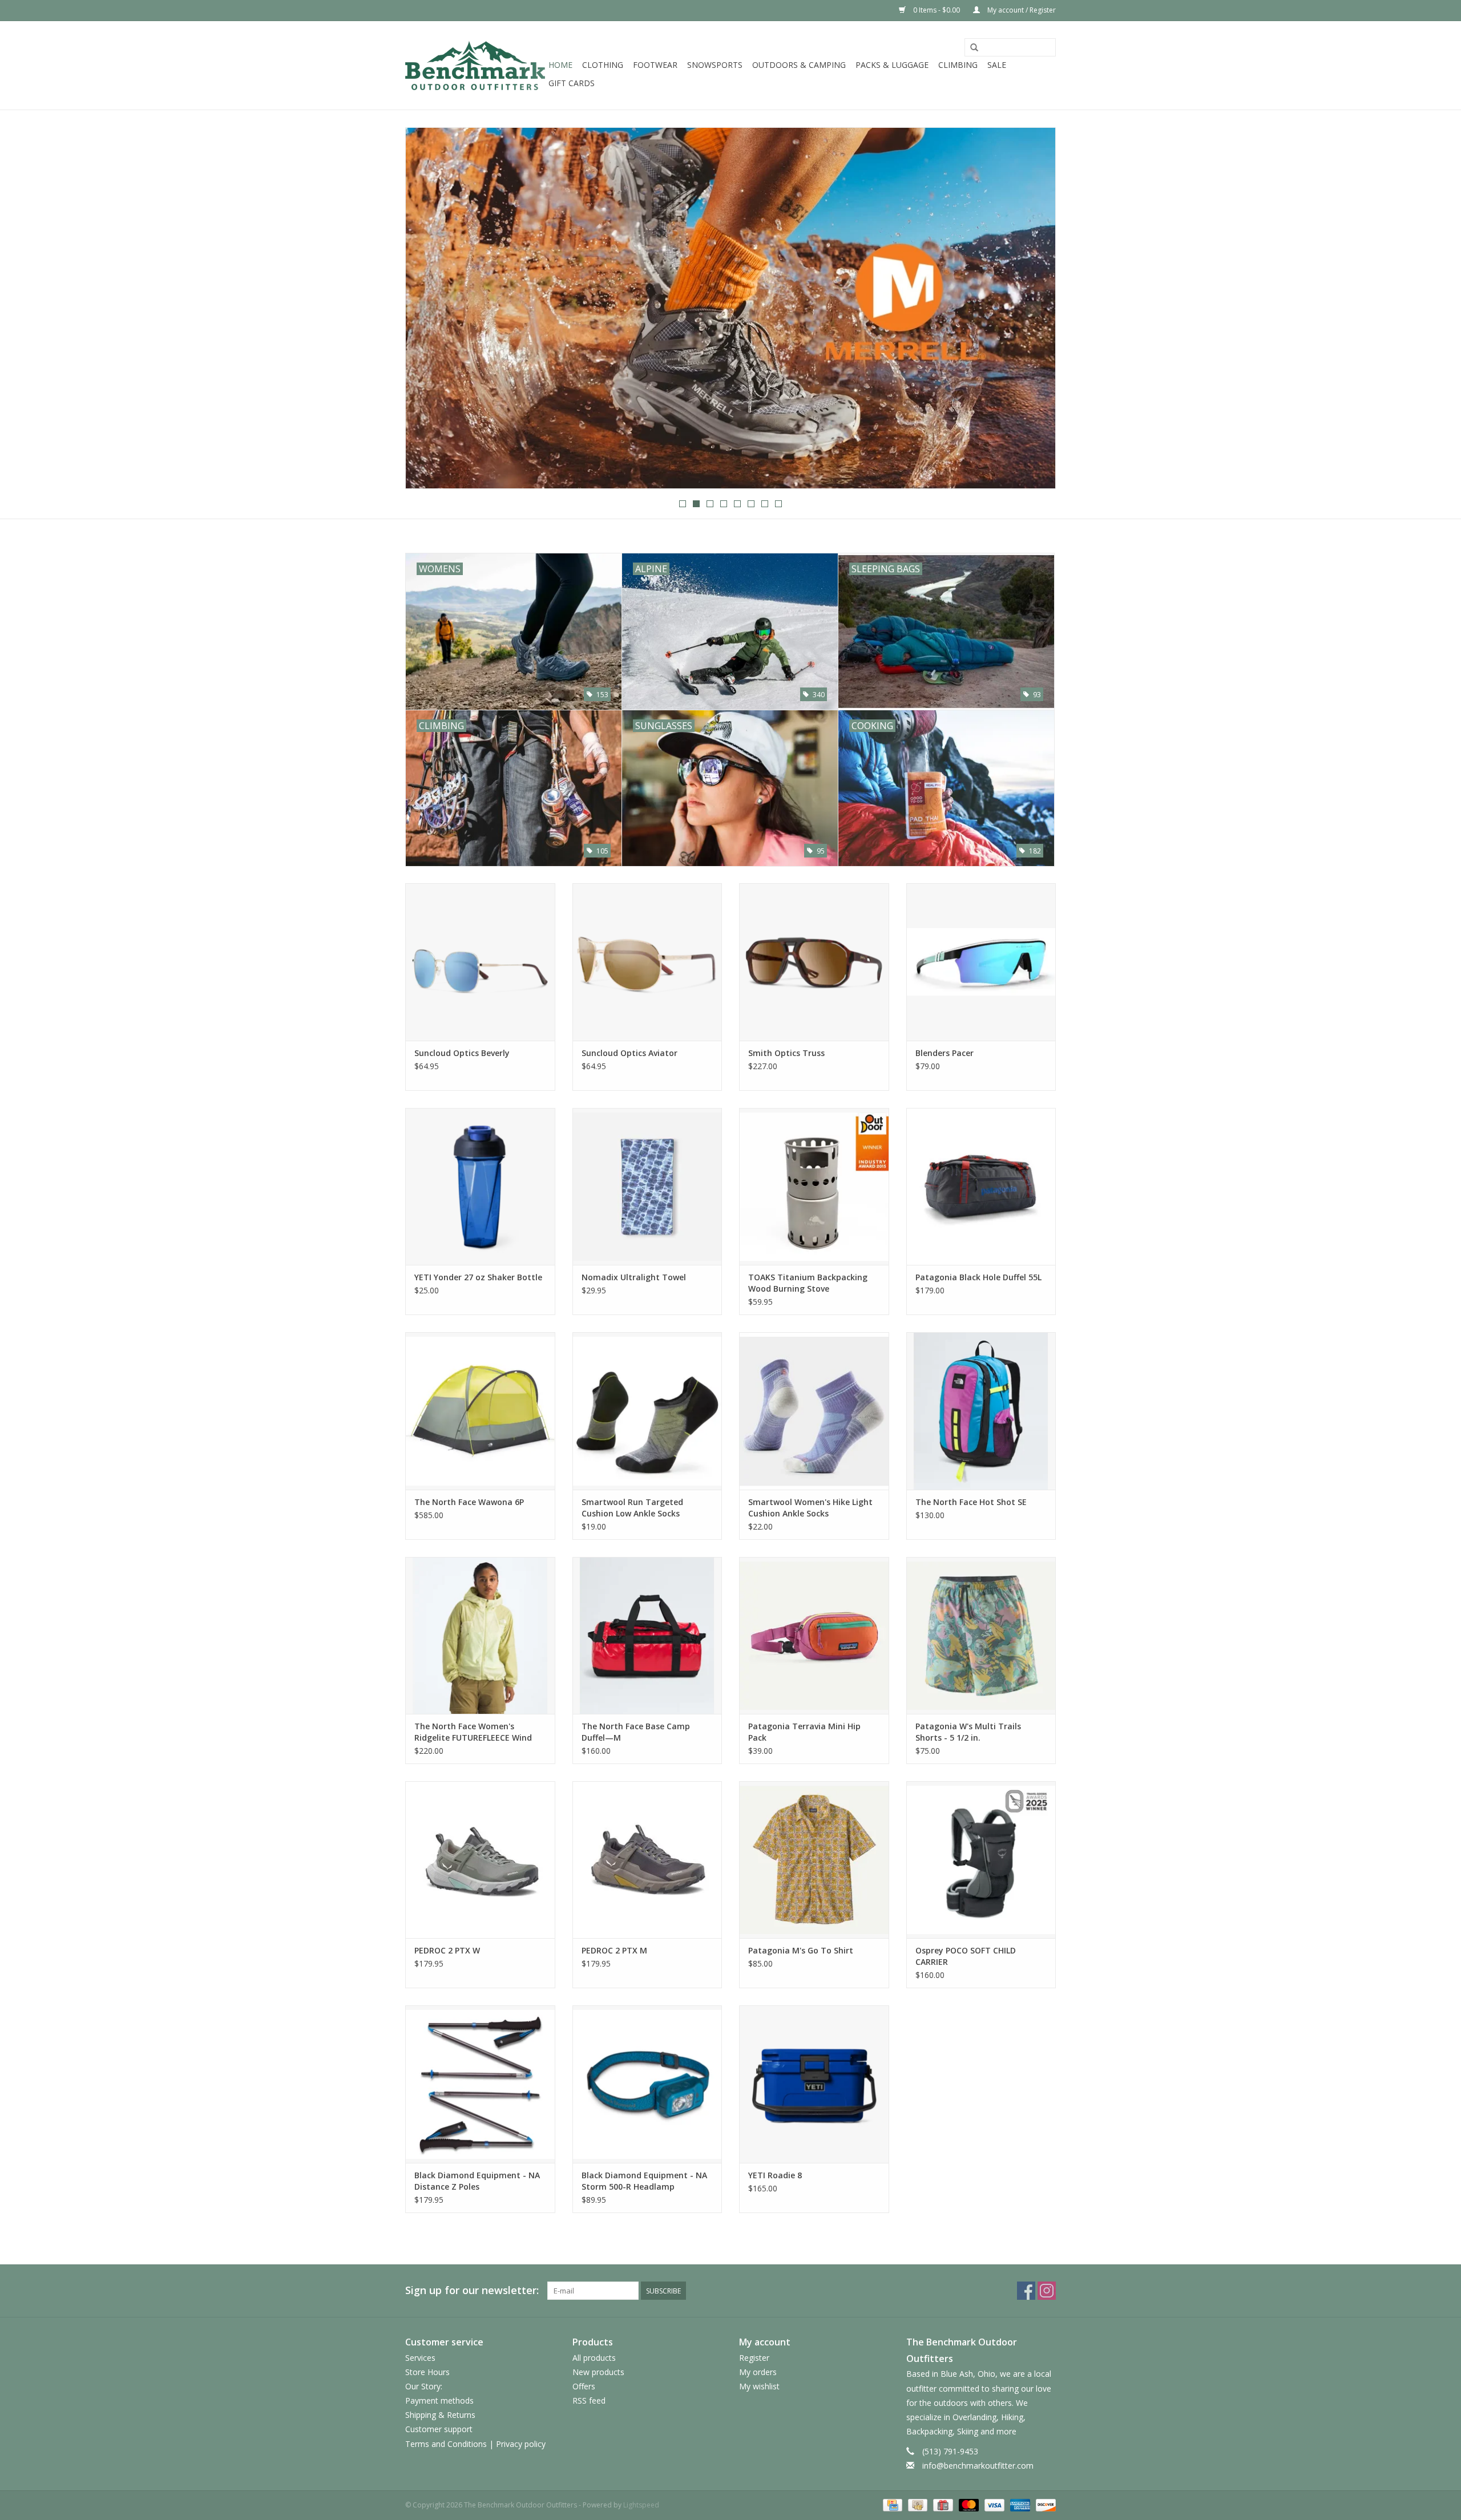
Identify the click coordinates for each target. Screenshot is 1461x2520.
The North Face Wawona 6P (469, 1502)
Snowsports (715, 65)
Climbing (958, 65)
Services (420, 2358)
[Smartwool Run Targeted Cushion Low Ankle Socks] (647, 1411)
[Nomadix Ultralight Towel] (647, 1186)
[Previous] (428, 309)
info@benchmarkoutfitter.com (978, 2466)
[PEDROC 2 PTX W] (480, 1860)
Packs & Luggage (892, 65)
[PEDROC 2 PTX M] (647, 1860)
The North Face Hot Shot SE (971, 1502)
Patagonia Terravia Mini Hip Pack (804, 1732)
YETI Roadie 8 (775, 2175)
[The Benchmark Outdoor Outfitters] (475, 65)
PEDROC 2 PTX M (614, 1950)
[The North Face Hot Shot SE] (981, 1411)
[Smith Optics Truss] (814, 962)
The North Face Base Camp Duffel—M (636, 1732)
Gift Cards (572, 83)
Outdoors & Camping (799, 65)
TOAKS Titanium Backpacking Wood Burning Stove (808, 1283)
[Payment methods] (891, 2504)
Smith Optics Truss (786, 1053)
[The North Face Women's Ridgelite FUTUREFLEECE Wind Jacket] (480, 1635)
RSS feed (589, 2400)
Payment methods (439, 2400)
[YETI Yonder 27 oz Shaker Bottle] (480, 1186)
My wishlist (759, 2386)
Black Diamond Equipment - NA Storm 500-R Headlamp (644, 2181)
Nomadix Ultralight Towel (634, 1277)
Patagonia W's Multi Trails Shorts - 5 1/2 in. (968, 1732)
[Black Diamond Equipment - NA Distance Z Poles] (480, 2084)
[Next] (1033, 309)
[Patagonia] (730, 308)
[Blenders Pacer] (981, 962)
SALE (997, 65)
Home (560, 65)
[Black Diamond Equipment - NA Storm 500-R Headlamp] (647, 2084)
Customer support (439, 2429)
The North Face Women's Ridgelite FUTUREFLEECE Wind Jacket (473, 1732)
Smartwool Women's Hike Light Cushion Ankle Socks (810, 1508)
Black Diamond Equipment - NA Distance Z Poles (477, 2181)
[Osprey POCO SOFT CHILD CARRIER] (981, 1860)
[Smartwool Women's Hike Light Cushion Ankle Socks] (814, 1411)
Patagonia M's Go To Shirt (801, 1950)
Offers (584, 2386)
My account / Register (1021, 10)
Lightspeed (641, 2505)
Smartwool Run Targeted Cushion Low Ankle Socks (632, 1508)
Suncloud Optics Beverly (462, 1053)
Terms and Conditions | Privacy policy (475, 2444)
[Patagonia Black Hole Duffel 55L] (981, 1186)
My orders (758, 2372)
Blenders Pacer (945, 1053)
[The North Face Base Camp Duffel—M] (647, 1635)
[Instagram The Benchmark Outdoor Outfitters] (1047, 2291)
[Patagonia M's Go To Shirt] (814, 1860)
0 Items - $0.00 (937, 10)
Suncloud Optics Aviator (629, 1053)
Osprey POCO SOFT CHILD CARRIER (966, 1956)
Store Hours (427, 2372)
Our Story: (424, 2386)
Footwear (655, 65)
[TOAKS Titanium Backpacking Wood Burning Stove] (814, 1186)
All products (594, 2358)
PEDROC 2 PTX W (447, 1950)
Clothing (603, 65)
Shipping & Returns (440, 2415)
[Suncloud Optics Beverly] (480, 962)
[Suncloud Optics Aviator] (647, 962)
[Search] (974, 48)
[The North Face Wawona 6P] (480, 1411)
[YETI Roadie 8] (814, 2084)
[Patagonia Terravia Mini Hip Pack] (814, 1635)
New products (598, 2372)
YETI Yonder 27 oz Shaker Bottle (478, 1277)
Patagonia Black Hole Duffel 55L (978, 1277)
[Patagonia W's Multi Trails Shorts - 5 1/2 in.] (981, 1635)
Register (754, 2358)
